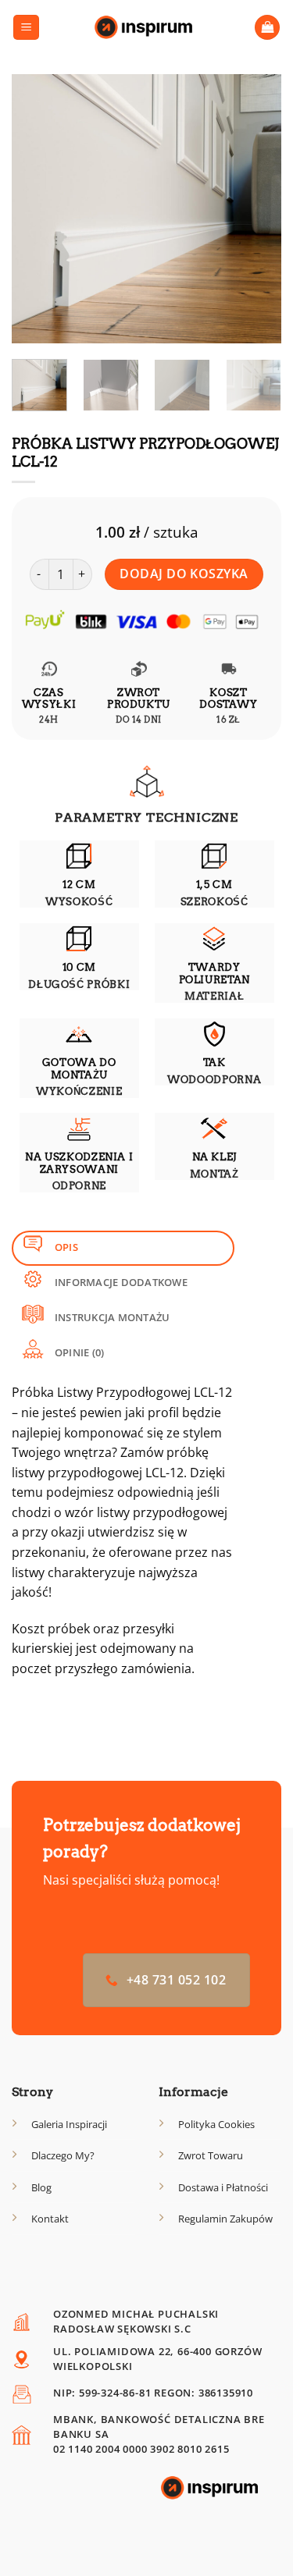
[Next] (256, 209)
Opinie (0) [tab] (79, 1352)
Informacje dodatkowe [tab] (120, 1282)
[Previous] (37, 209)
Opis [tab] (65, 1247)
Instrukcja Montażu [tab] (111, 1317)
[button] (26, 28)
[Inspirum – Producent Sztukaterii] (147, 27)
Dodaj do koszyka (184, 574)
